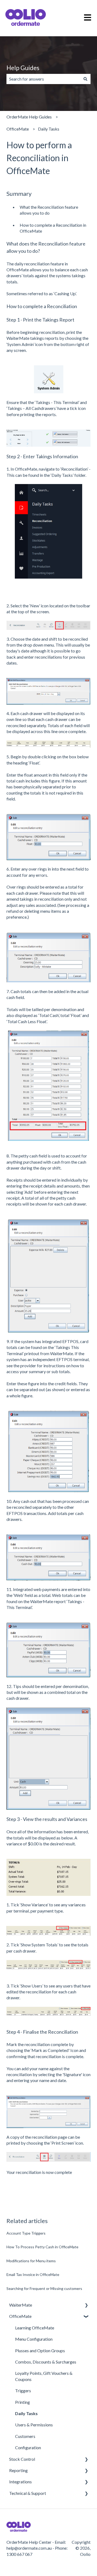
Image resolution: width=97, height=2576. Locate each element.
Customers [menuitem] (25, 2436)
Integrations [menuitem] (20, 2482)
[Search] (85, 79)
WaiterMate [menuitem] (21, 2305)
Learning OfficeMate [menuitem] (35, 2328)
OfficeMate (18, 129)
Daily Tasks (49, 129)
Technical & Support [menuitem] (28, 2493)
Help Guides (23, 68)
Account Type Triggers (26, 2233)
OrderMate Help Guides (29, 117)
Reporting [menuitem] (18, 2470)
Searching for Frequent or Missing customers (44, 2288)
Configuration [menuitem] (28, 2447)
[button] (86, 2305)
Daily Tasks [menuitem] (26, 2413)
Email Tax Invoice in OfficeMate (33, 2274)
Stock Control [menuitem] (22, 2459)
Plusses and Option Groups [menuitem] (40, 2350)
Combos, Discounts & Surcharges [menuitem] (46, 2362)
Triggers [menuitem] (23, 2391)
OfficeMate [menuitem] (20, 2316)
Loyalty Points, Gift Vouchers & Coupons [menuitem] (44, 2376)
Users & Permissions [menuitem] (34, 2425)
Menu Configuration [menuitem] (34, 2339)
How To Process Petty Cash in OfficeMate (42, 2247)
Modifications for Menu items (31, 2261)
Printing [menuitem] (22, 2402)
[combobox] (43, 79)
